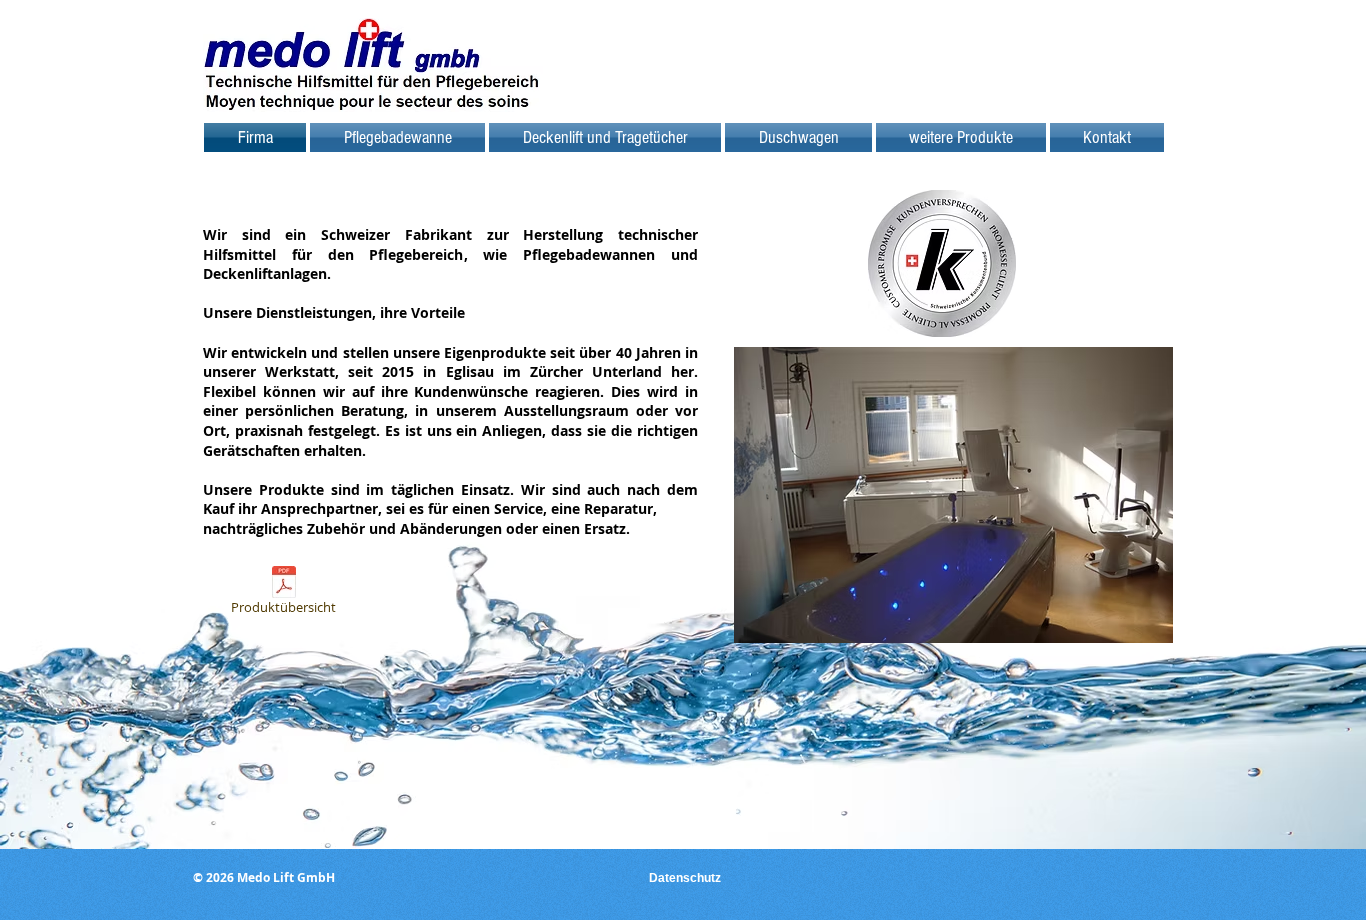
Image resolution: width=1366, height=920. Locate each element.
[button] (953, 495)
